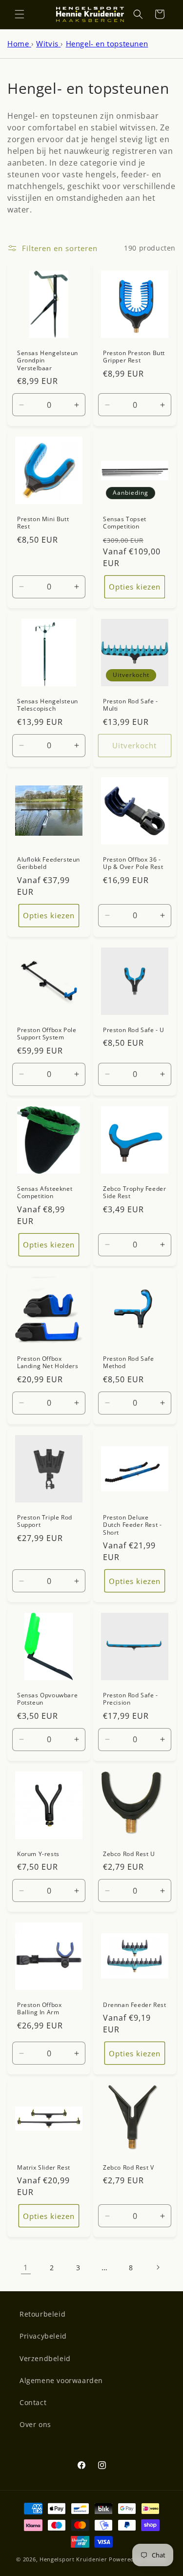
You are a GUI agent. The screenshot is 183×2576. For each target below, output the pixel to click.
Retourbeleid (42, 2314)
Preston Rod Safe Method (129, 1362)
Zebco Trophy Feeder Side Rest (134, 1192)
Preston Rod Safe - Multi (131, 705)
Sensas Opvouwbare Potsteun (47, 1699)
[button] (20, 14)
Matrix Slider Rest (44, 2168)
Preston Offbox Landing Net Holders (48, 1362)
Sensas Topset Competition (125, 522)
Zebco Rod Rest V (129, 2168)
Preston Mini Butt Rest (43, 522)
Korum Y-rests (38, 1854)
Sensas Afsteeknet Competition (45, 1192)
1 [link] (26, 2267)
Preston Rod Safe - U (134, 1030)
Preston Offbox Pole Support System (47, 1033)
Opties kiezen (134, 587)
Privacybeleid (43, 2336)
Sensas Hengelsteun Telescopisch (48, 705)
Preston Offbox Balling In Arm (39, 2009)
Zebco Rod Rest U (129, 1854)
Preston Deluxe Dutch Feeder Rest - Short (132, 1525)
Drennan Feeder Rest (134, 2005)
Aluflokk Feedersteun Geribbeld (49, 863)
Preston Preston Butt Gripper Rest (134, 356)
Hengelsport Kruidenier (73, 2559)
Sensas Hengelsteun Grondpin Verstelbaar (48, 360)
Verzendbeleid (45, 2358)
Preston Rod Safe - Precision (131, 1699)
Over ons (35, 2424)
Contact (33, 2402)
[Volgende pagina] (158, 2267)
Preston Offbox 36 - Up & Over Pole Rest (133, 863)
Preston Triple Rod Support (45, 1521)
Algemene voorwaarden (61, 2380)
